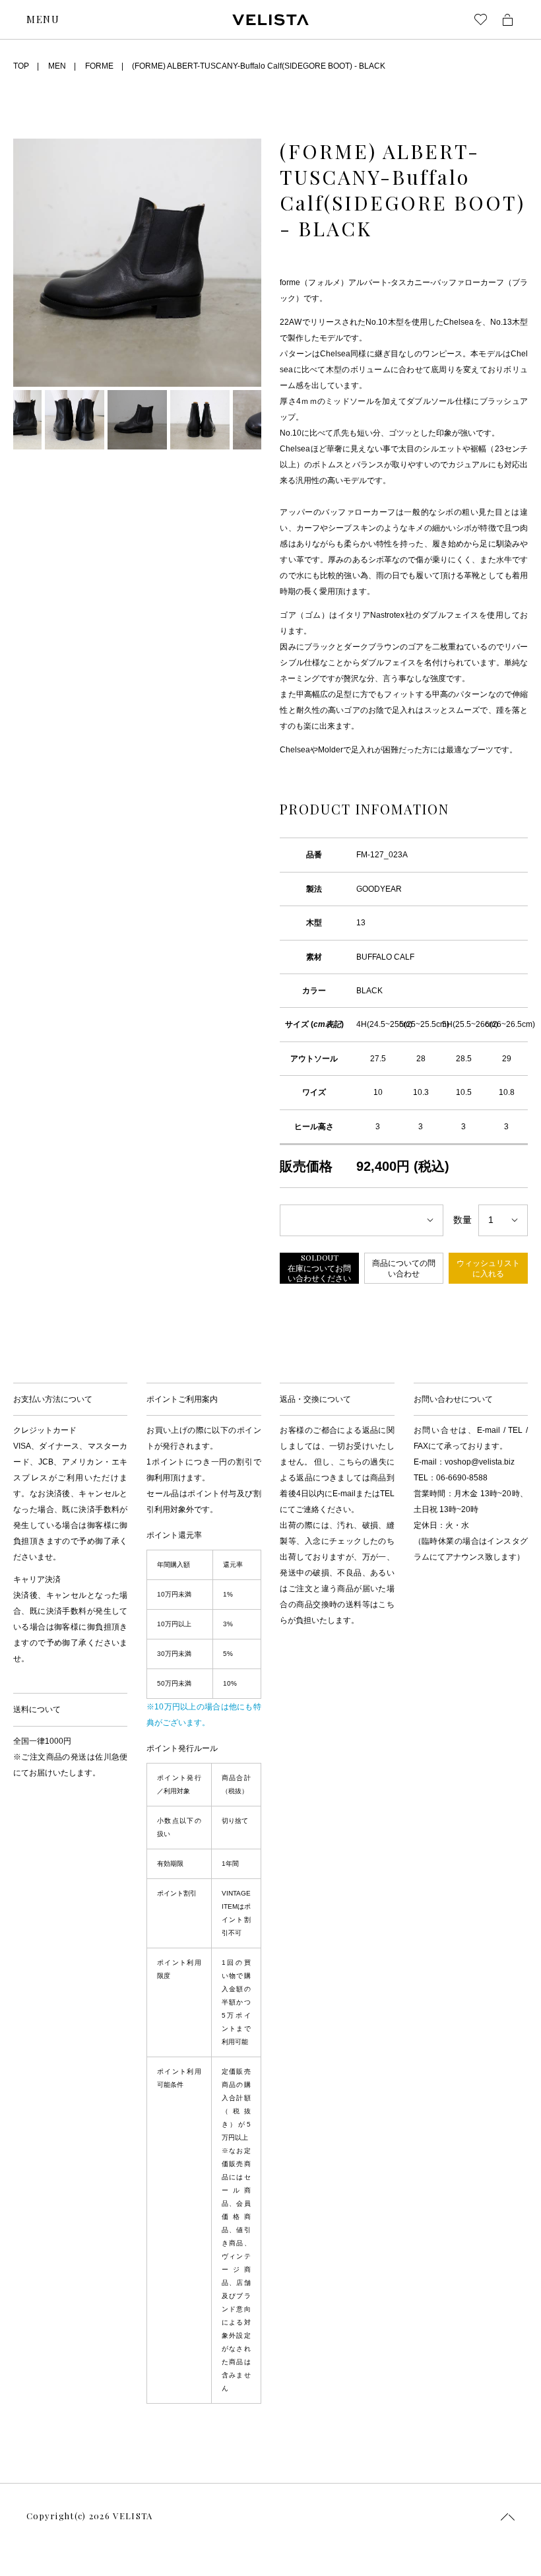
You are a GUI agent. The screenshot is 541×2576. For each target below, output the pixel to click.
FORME (99, 66)
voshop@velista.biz (480, 1462)
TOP (21, 66)
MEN (57, 66)
